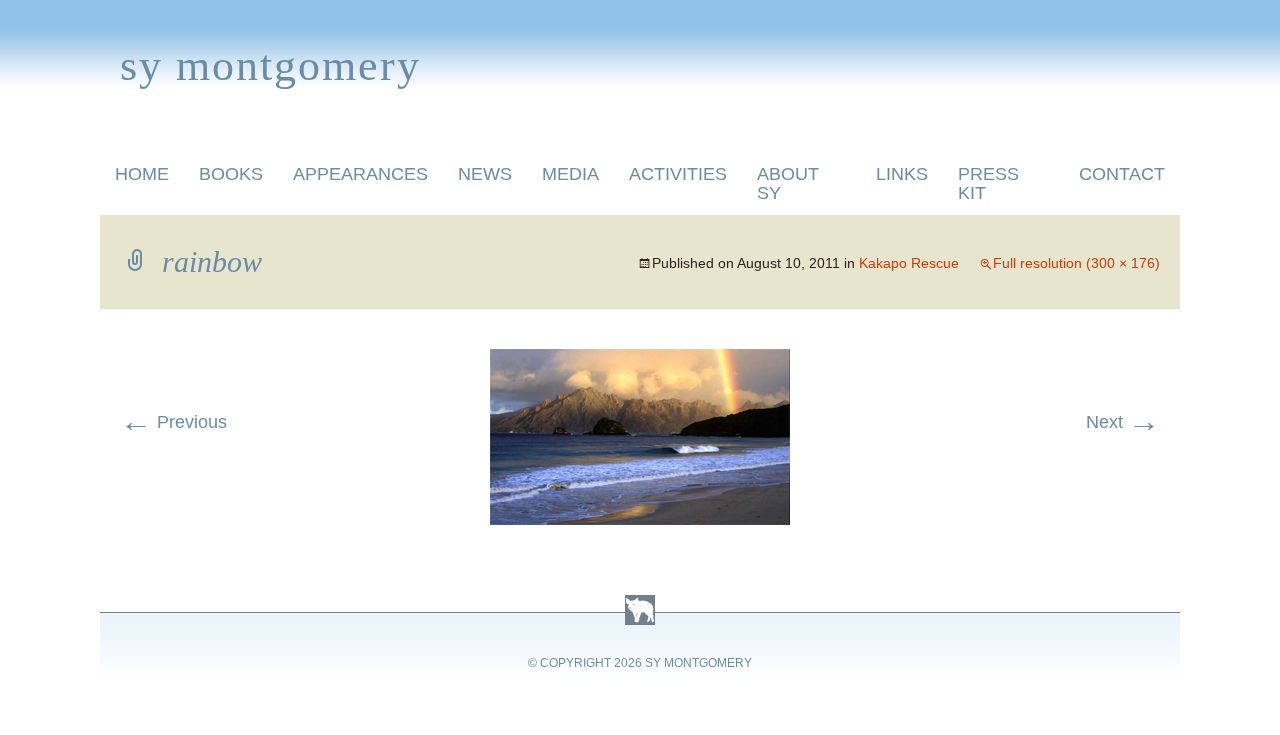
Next (1123, 422)
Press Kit (988, 183)
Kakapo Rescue (909, 263)
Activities (678, 174)
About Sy (788, 183)
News (485, 174)
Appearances (360, 174)
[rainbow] (640, 361)
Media (570, 174)
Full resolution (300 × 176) (1076, 263)
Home (142, 174)
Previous (173, 422)
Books (231, 174)
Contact (1122, 174)
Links (902, 174)
